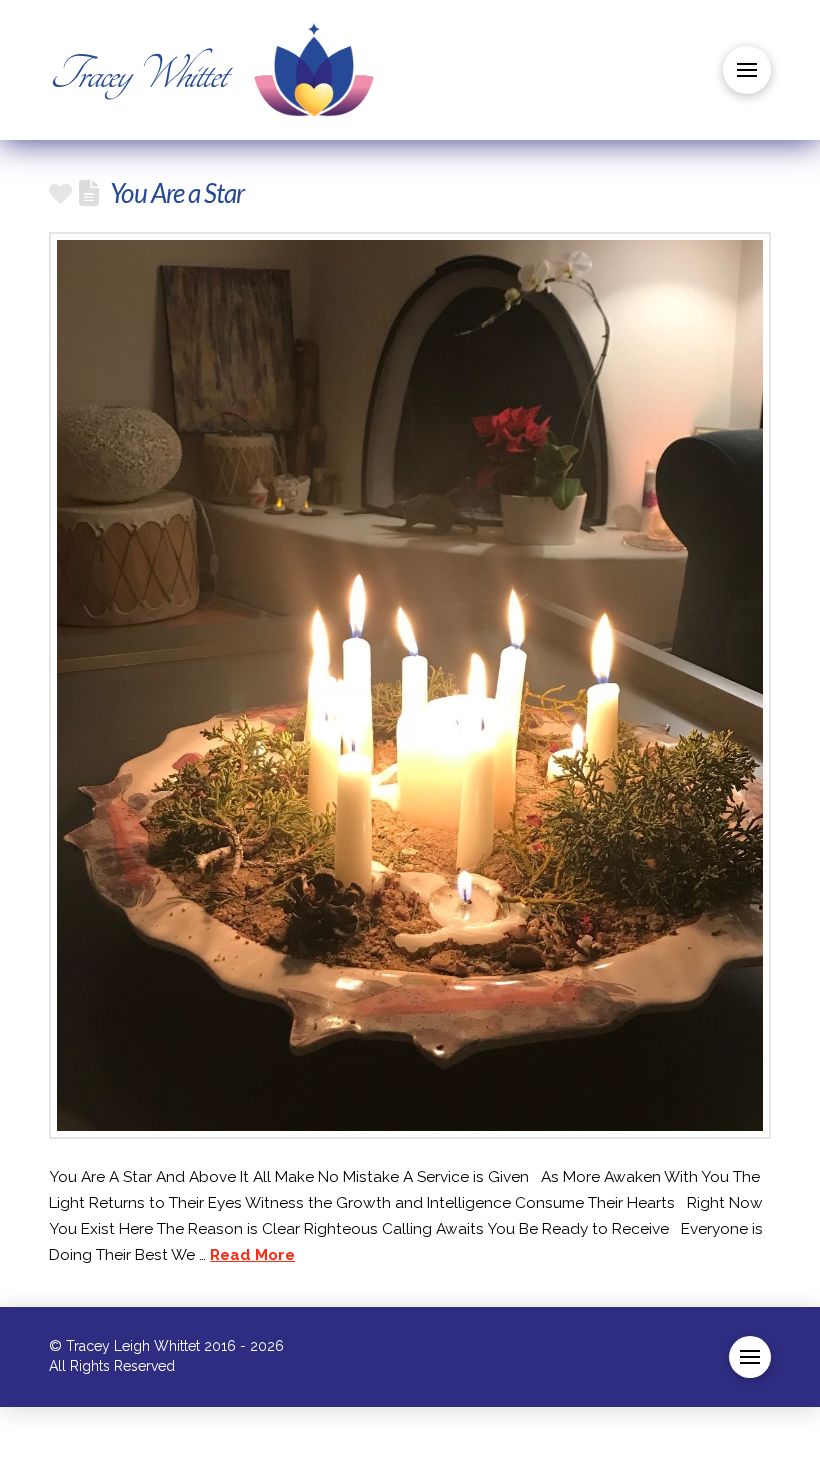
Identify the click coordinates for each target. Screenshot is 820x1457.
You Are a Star (177, 193)
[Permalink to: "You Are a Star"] (410, 685)
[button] (747, 70)
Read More (252, 1255)
